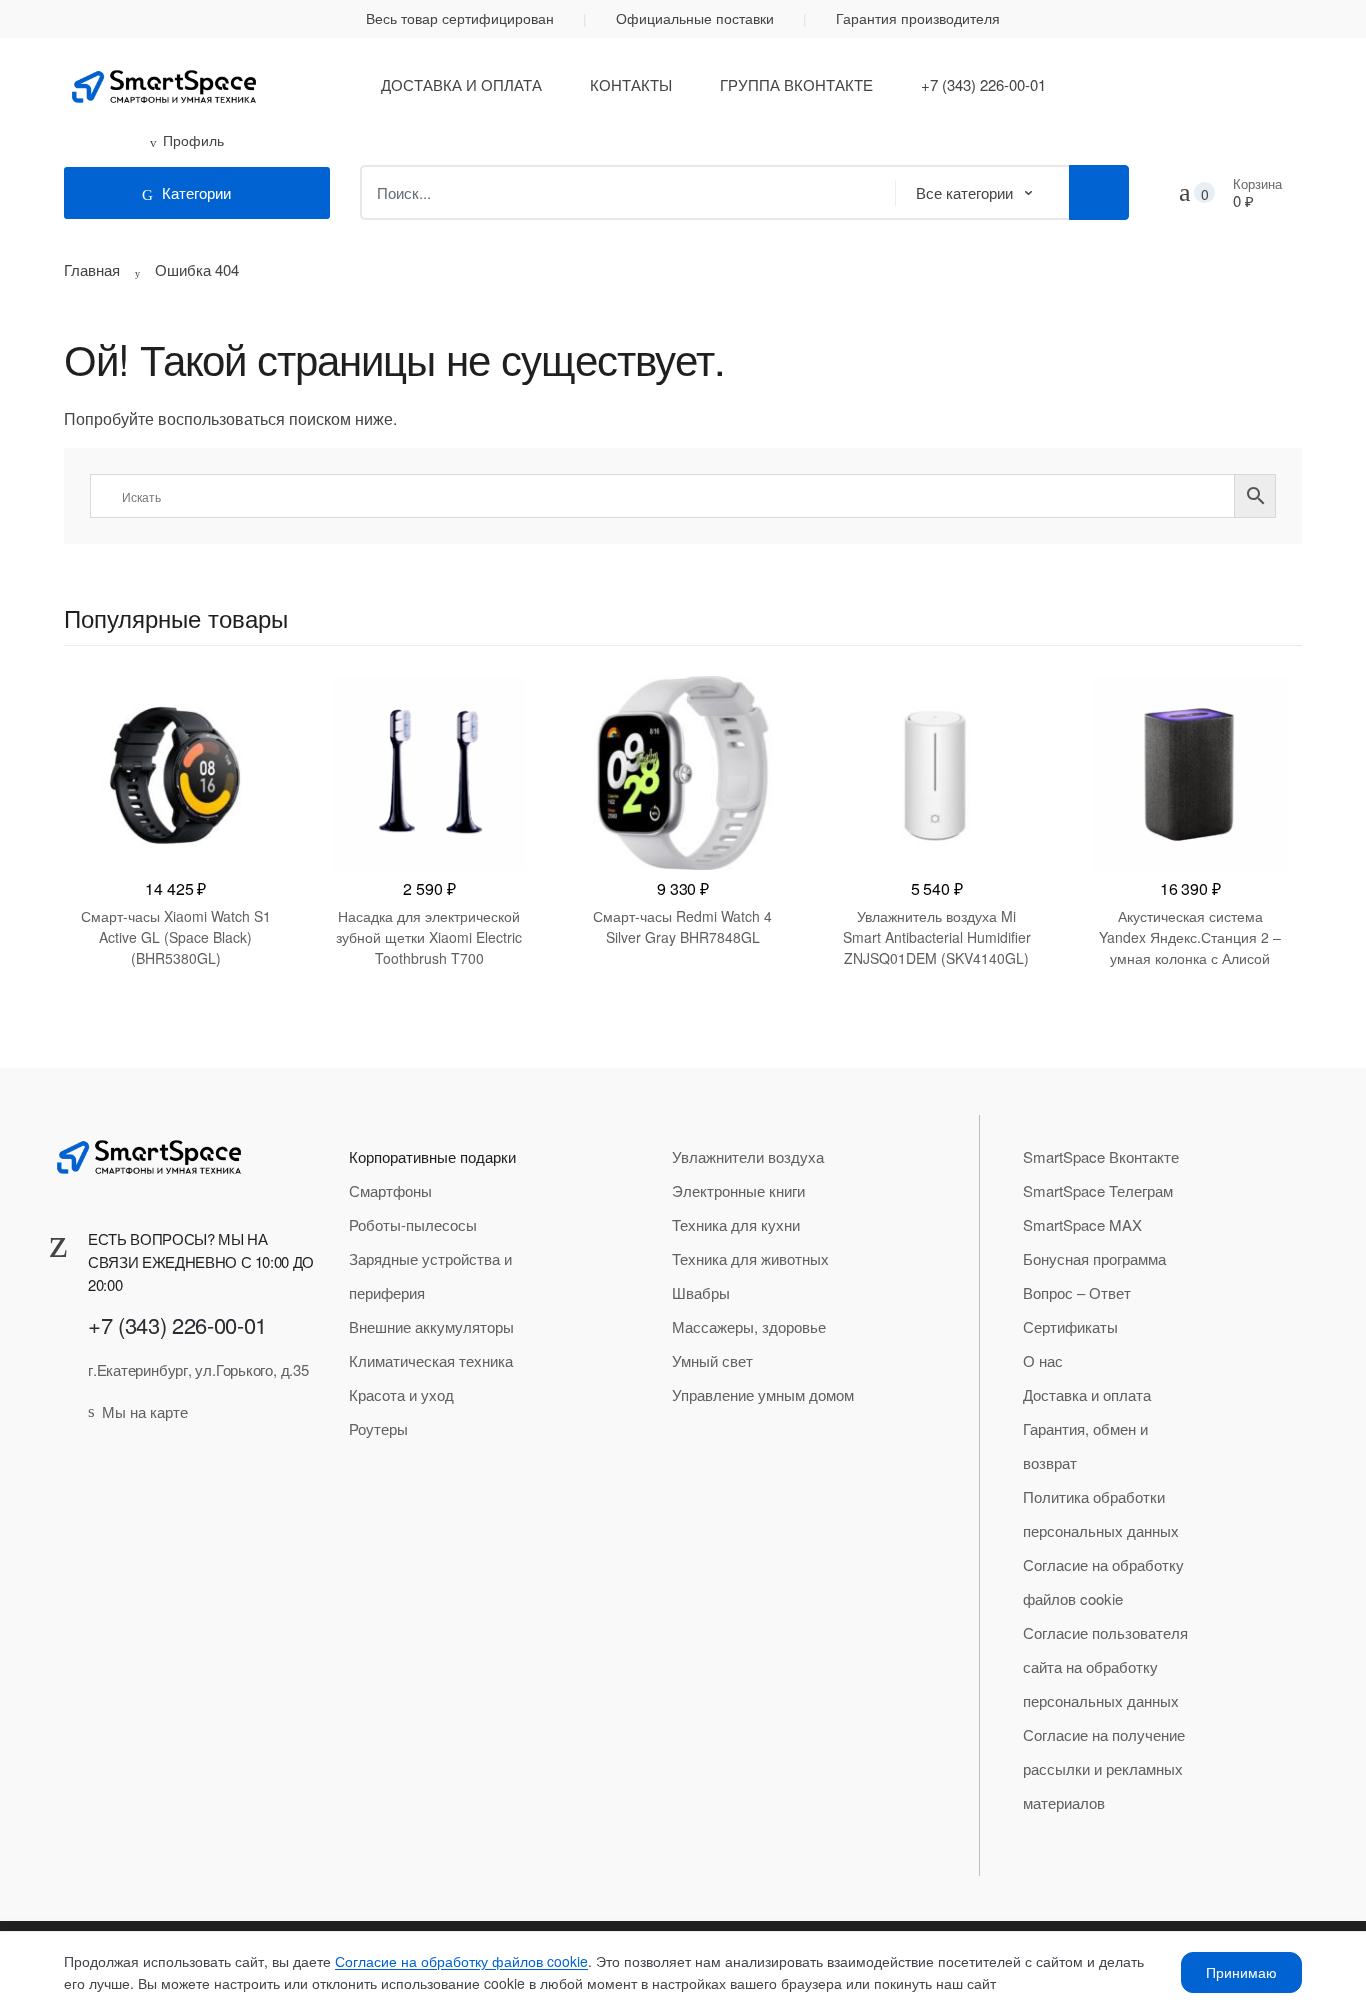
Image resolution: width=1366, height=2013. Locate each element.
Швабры (701, 1292)
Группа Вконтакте (796, 84)
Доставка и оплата (461, 84)
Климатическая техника (431, 1360)
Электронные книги (738, 1190)
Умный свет (712, 1360)
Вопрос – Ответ (1077, 1292)
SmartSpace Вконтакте (1101, 1156)
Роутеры (378, 1428)
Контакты (631, 84)
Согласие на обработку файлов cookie (1103, 1581)
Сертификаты (1070, 1326)
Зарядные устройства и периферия (430, 1275)
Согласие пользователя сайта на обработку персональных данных (1105, 1666)
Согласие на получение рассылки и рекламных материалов (1104, 1768)
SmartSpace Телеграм (1098, 1190)
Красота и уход (401, 1394)
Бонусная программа (1094, 1258)
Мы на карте (145, 1411)
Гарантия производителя (918, 18)
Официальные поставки (695, 18)
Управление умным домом (763, 1394)
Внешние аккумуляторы (431, 1326)
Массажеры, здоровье (749, 1326)
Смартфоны (390, 1190)
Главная (92, 269)
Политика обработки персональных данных (1101, 1513)
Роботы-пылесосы (413, 1224)
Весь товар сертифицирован (460, 18)
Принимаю (1241, 1972)
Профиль (193, 140)
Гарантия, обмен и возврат (1085, 1445)
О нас (1043, 1360)
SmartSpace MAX (1082, 1224)
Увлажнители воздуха (748, 1156)
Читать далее (176, 1022)
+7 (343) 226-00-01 (983, 84)
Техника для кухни (736, 1224)
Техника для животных (750, 1258)
